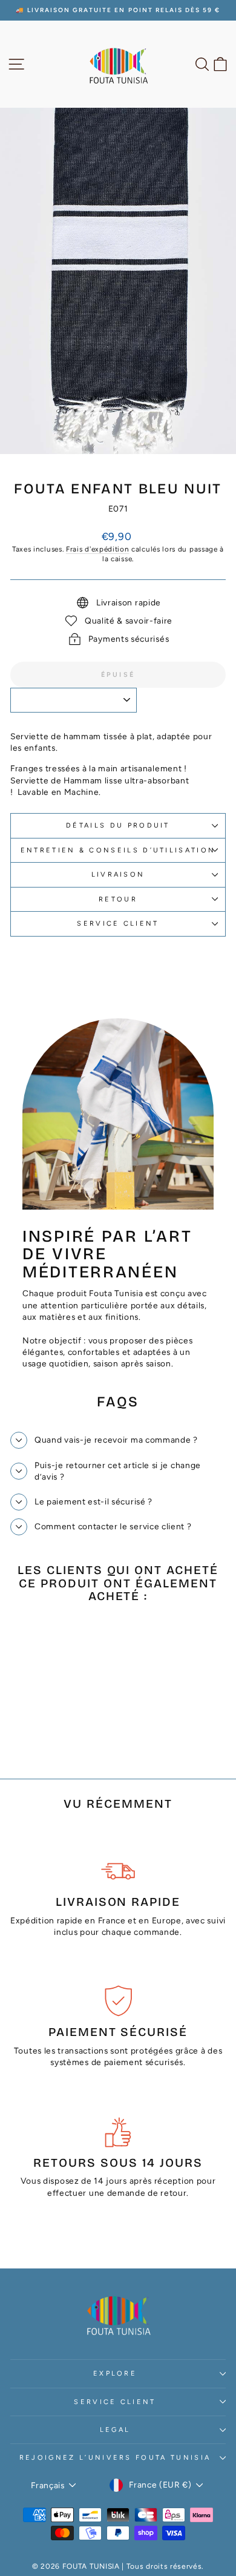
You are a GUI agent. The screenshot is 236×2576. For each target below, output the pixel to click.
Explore (115, 2373)
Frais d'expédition (97, 549)
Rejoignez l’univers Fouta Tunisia (115, 2458)
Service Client (115, 2402)
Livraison (118, 875)
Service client (118, 924)
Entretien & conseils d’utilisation (118, 850)
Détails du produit (118, 825)
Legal (115, 2430)
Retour (118, 899)
